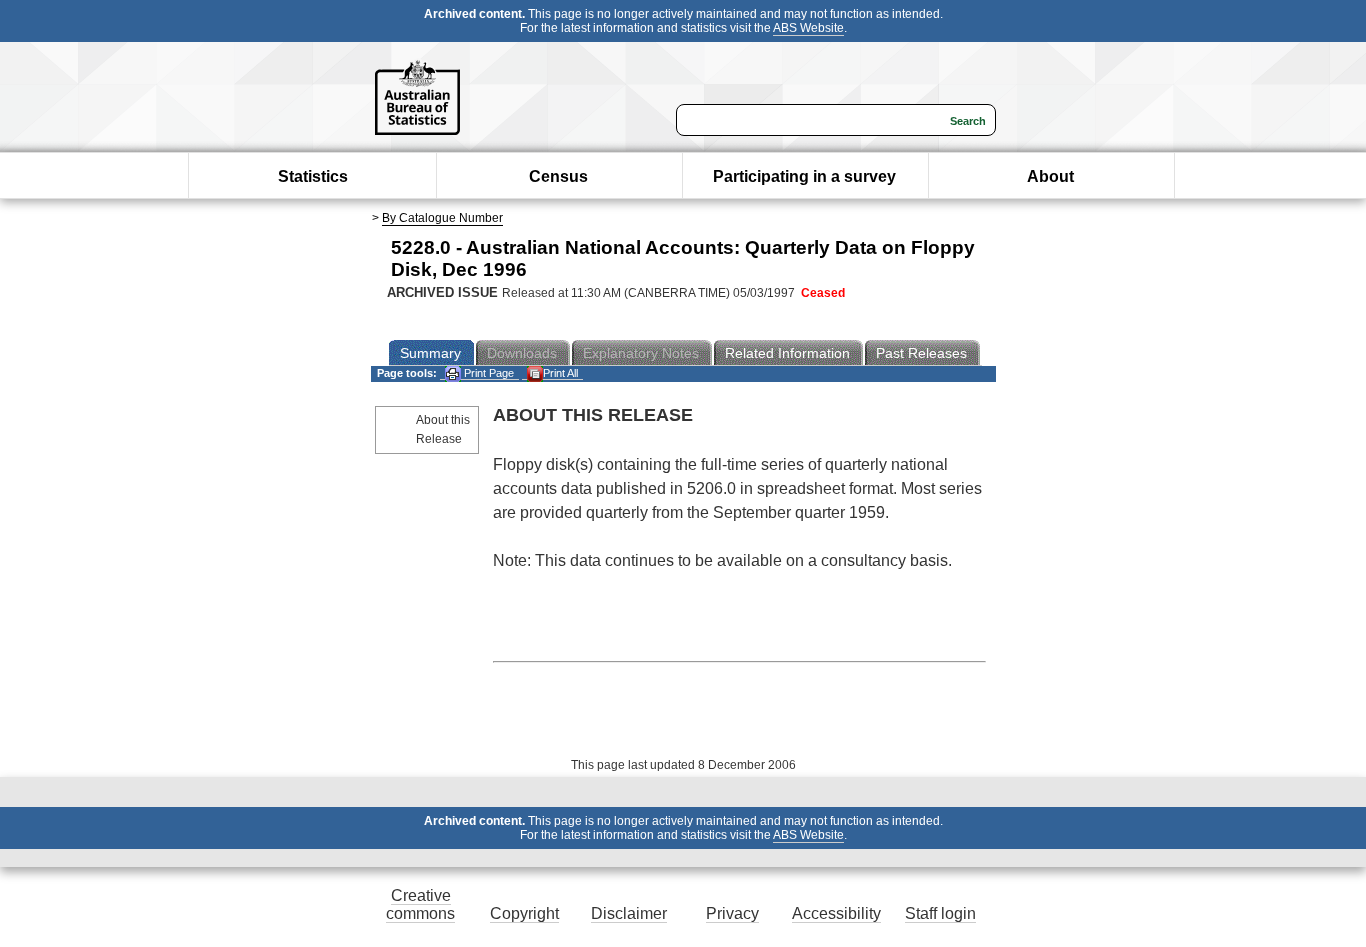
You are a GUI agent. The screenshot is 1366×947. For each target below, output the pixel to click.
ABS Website (808, 28)
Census (558, 176)
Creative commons (420, 904)
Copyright (524, 913)
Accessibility (836, 913)
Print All (560, 373)
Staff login (940, 913)
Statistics (313, 176)
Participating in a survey (804, 176)
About (1050, 176)
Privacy (732, 913)
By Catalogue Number (442, 218)
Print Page (487, 373)
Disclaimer (629, 913)
